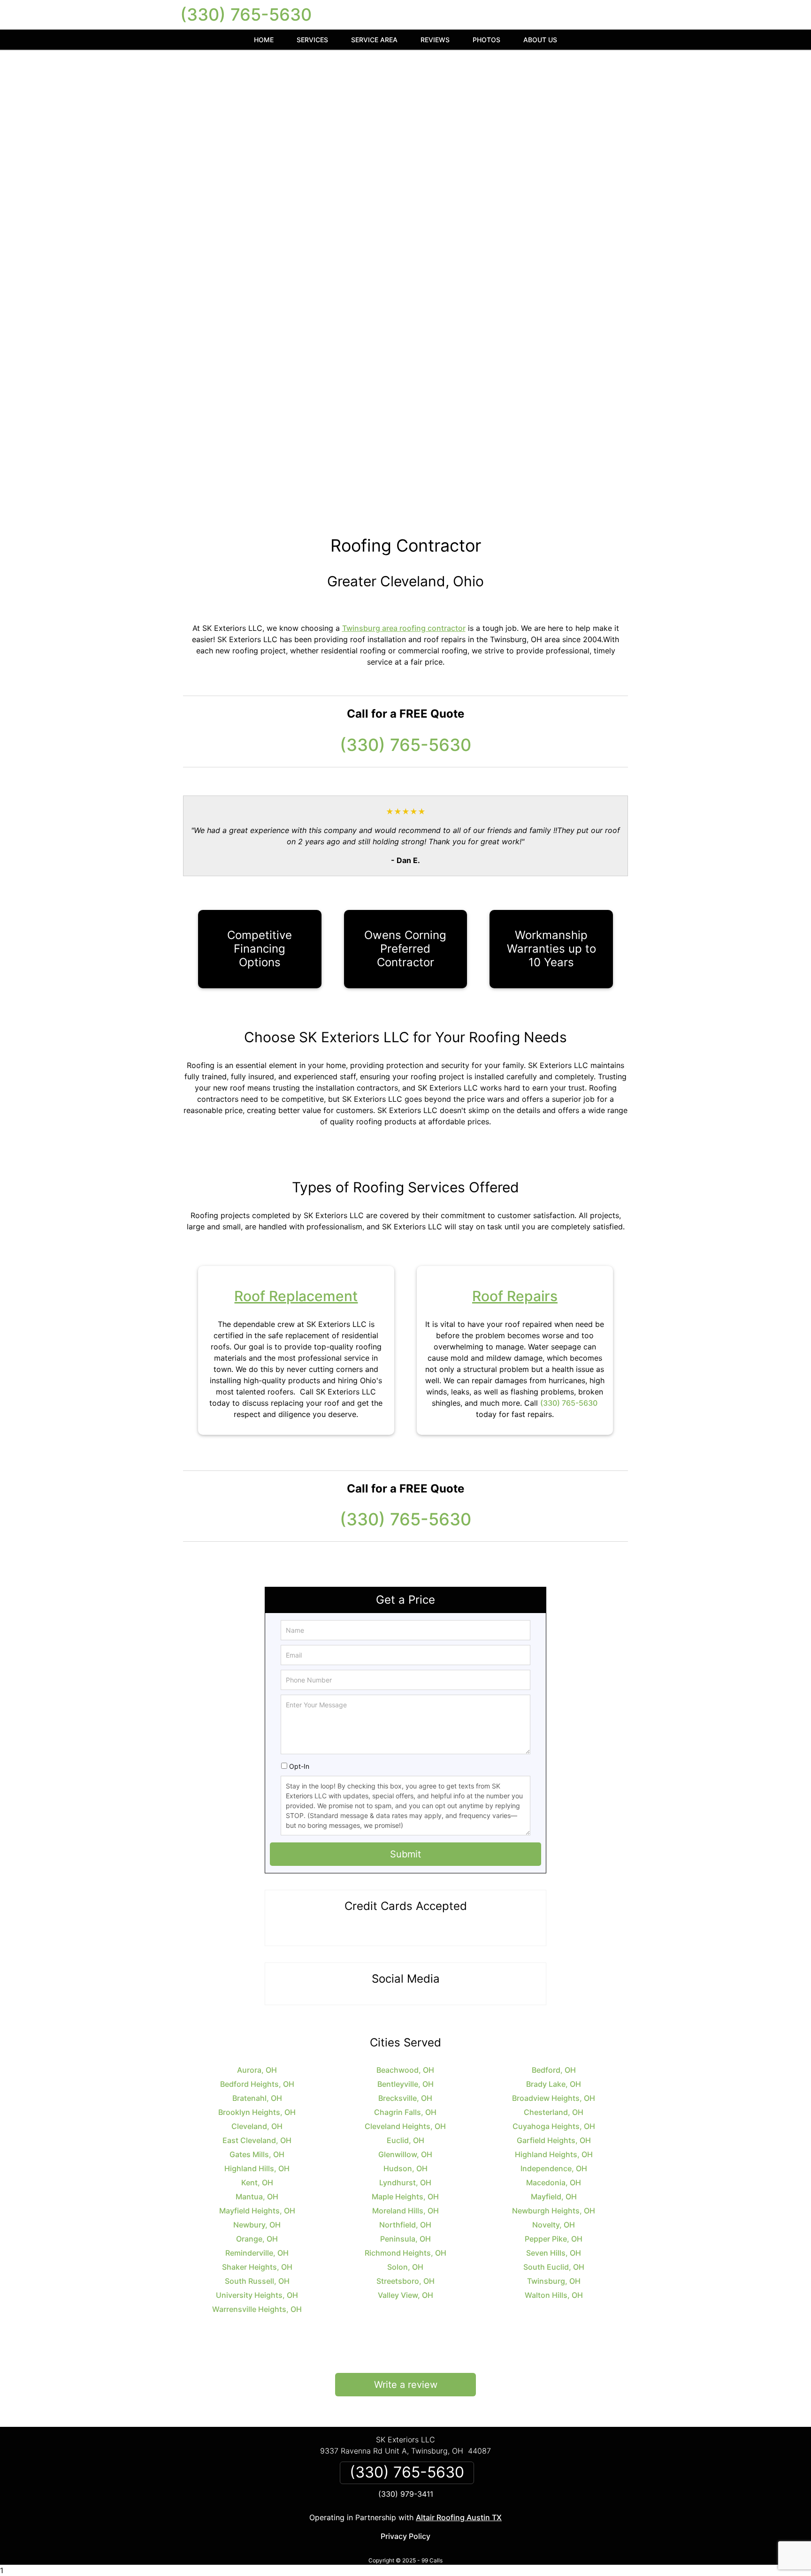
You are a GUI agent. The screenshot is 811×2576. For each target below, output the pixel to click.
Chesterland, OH (554, 2112)
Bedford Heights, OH (257, 2084)
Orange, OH (257, 2239)
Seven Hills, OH (554, 2253)
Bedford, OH (554, 2070)
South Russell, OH (257, 2281)
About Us (540, 40)
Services (312, 40)
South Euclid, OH (554, 2267)
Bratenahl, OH (257, 2098)
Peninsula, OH (405, 2239)
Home (264, 40)
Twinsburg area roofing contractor (404, 628)
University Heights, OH (257, 2295)
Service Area (374, 40)
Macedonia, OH (554, 2182)
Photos (486, 40)
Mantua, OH (257, 2197)
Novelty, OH (554, 2225)
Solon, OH (405, 2267)
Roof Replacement (296, 1296)
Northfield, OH (405, 2225)
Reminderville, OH (257, 2253)
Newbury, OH (257, 2225)
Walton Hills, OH (554, 2295)
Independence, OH (554, 2168)
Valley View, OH (405, 2295)
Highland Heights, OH (554, 2154)
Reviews (435, 40)
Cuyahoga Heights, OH (554, 2126)
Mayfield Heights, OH (257, 2211)
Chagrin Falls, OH (405, 2112)
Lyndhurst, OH (405, 2182)
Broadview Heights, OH (554, 2098)
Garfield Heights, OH (554, 2140)
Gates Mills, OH (257, 2154)
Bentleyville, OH (405, 2084)
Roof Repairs (515, 1296)
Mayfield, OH (554, 2197)
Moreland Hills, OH (405, 2211)
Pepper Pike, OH (554, 2239)
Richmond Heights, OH (405, 2253)
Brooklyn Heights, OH (257, 2112)
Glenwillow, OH (405, 2154)
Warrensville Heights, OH (257, 2309)
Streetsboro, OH (405, 2281)
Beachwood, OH (405, 2070)
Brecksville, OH (405, 2098)
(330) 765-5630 (246, 15)
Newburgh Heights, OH (554, 2211)
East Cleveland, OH (257, 2140)
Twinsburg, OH (554, 2281)
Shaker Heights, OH (257, 2267)
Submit (405, 1854)
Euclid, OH (405, 2140)
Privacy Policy (405, 2536)
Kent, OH (257, 2182)
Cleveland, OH (257, 2126)
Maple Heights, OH (405, 2197)
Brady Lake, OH (554, 2084)
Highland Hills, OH (257, 2168)
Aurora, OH (257, 2070)
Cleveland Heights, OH (405, 2126)
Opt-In (299, 1766)
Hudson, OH (405, 2168)
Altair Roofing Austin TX (459, 2517)
